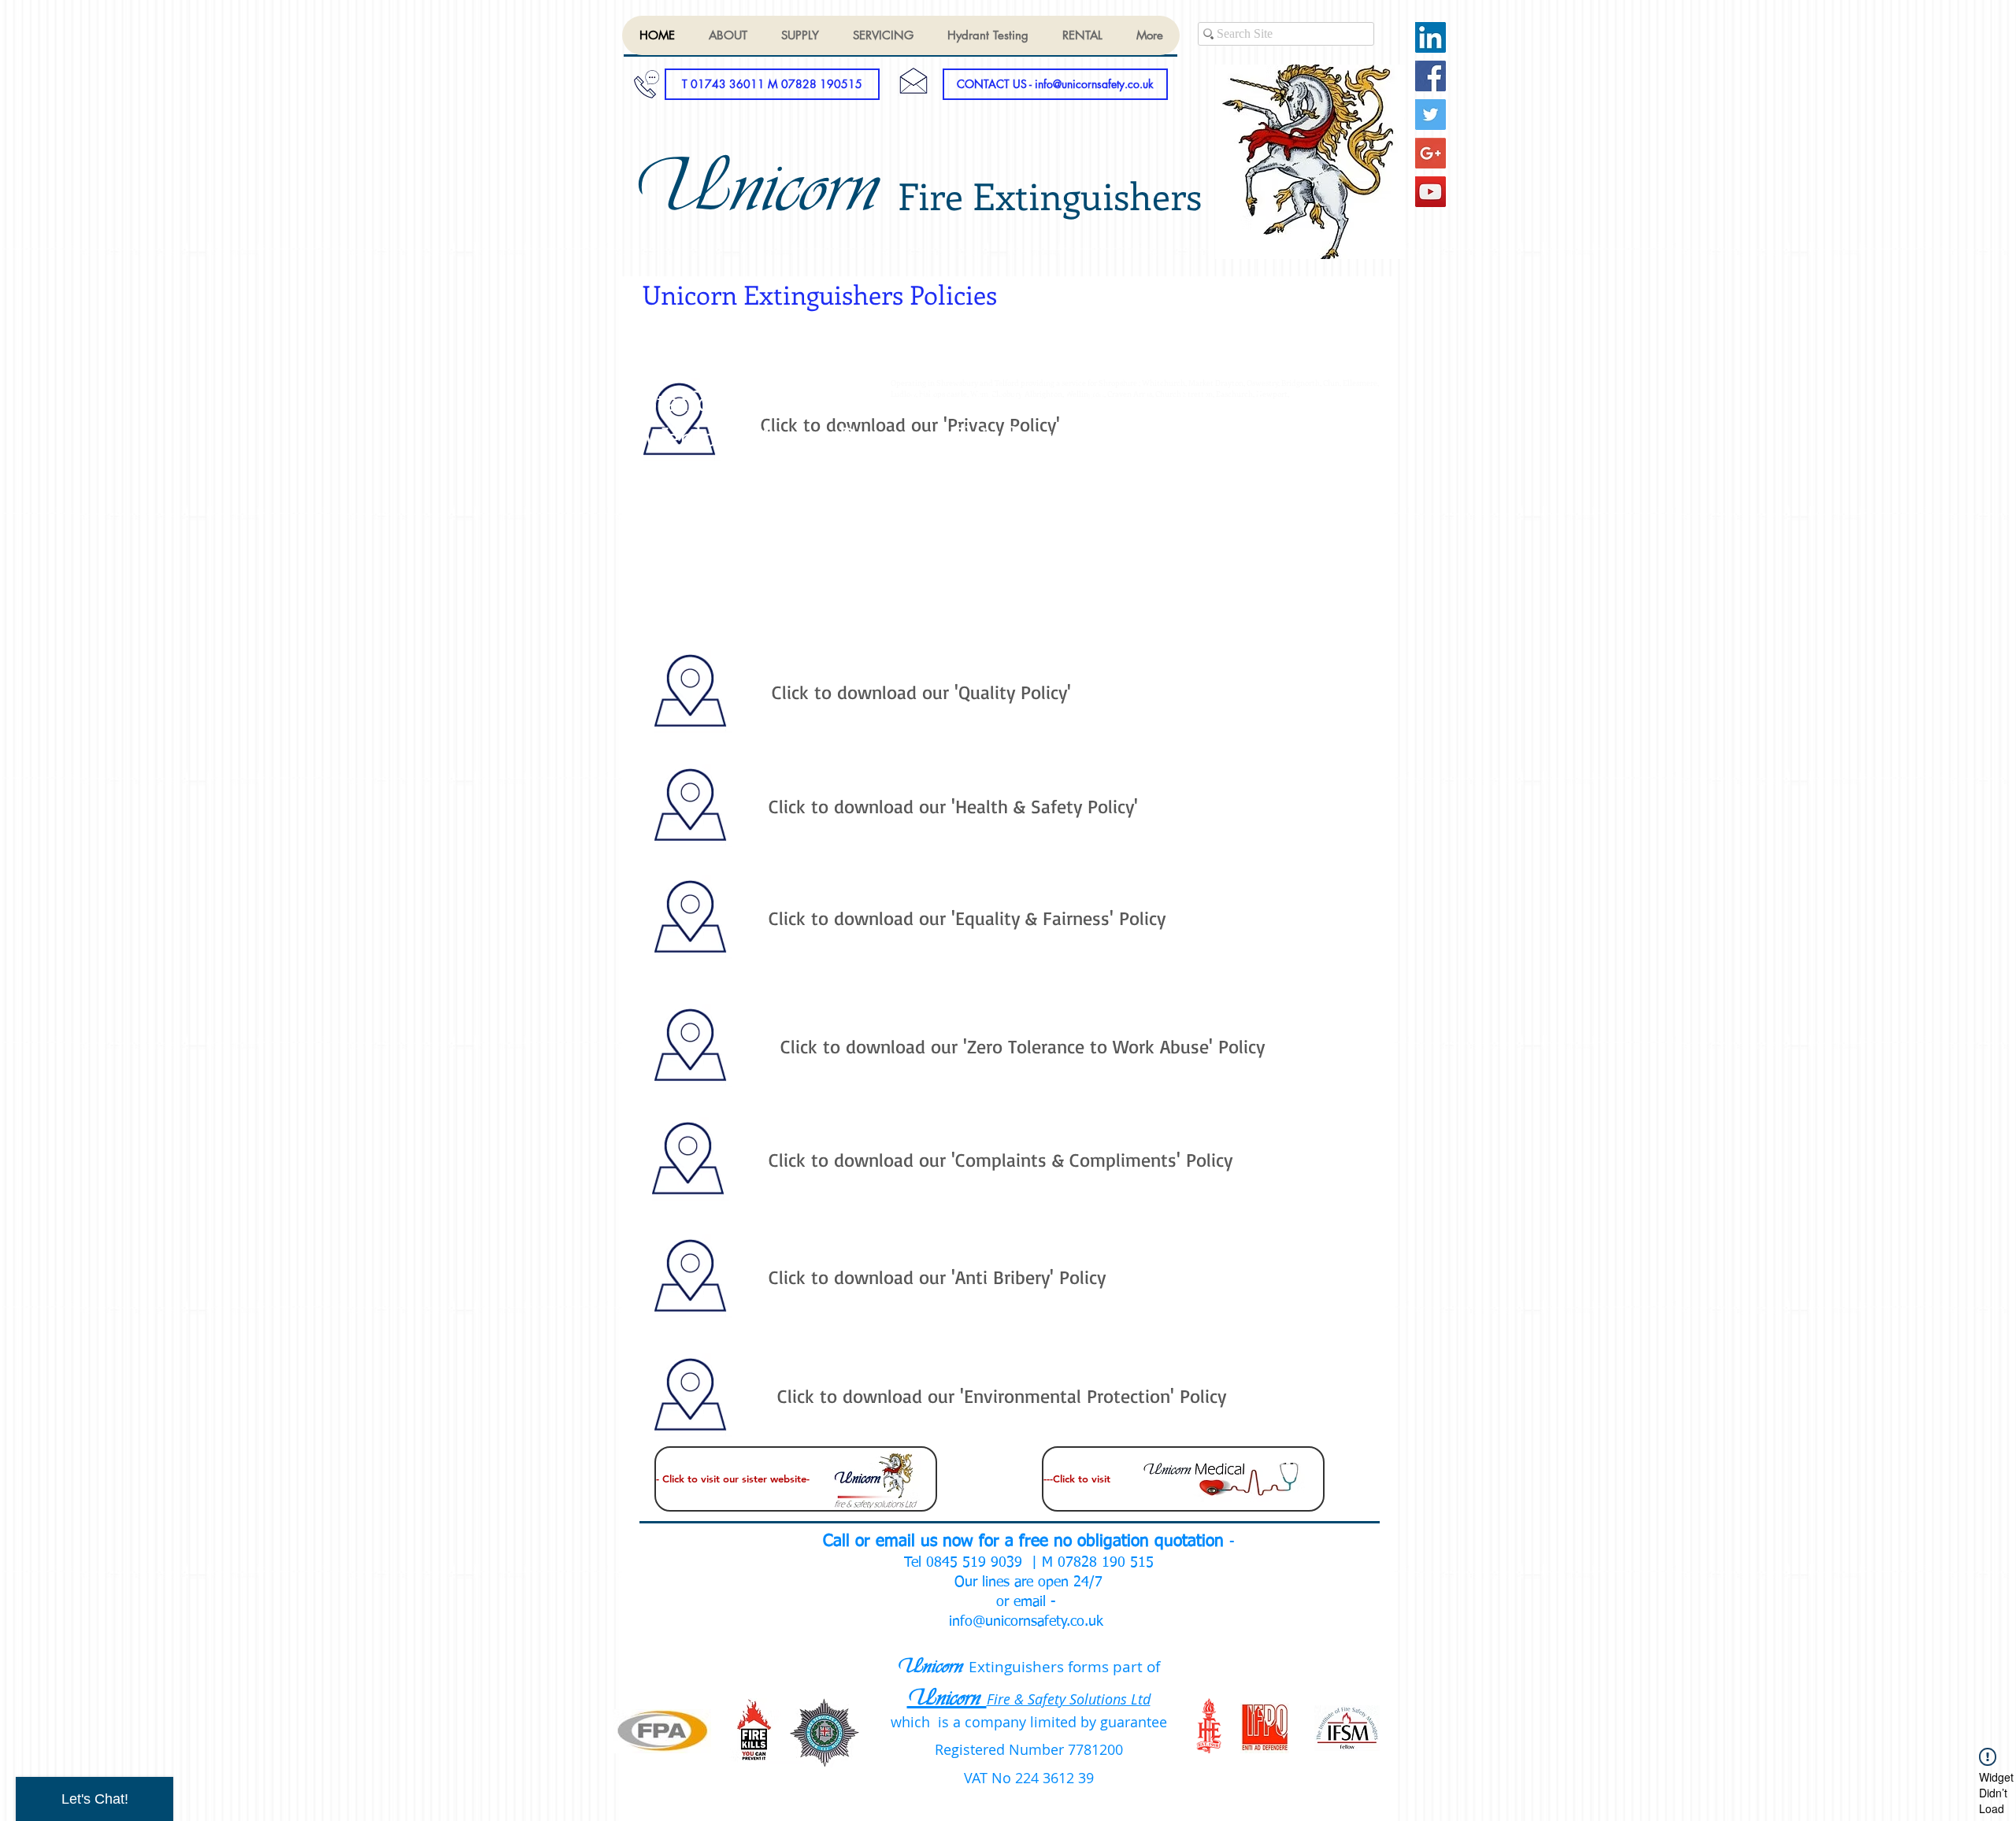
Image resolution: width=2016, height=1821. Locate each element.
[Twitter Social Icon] (1430, 115)
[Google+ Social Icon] (1430, 153)
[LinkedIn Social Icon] (1430, 37)
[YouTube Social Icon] (1430, 192)
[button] (772, 84)
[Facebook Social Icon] (1430, 76)
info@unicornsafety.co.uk (1026, 1622)
